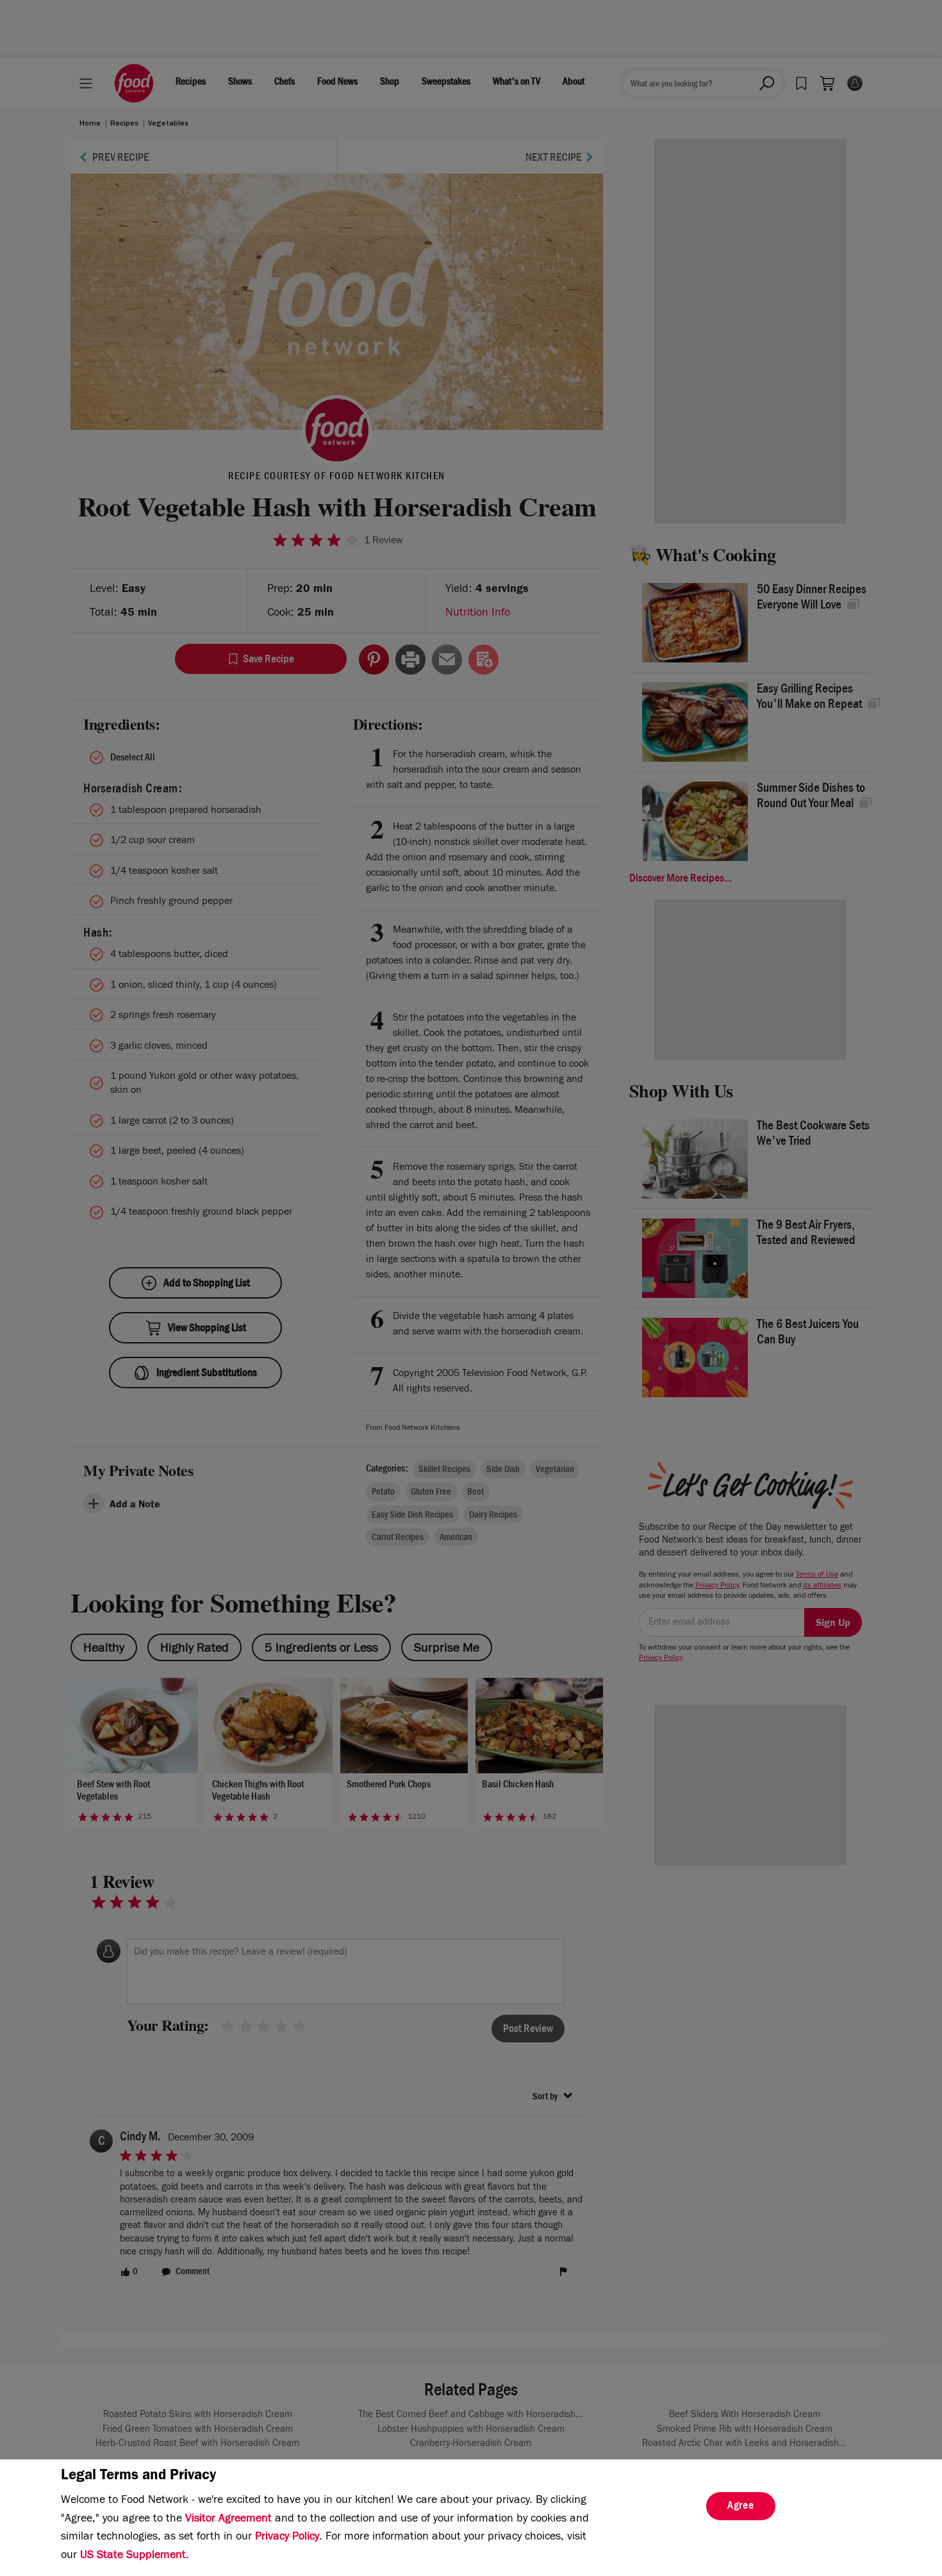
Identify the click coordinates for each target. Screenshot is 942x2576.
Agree (741, 2507)
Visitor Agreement (228, 2520)
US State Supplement (133, 2556)
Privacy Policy (287, 2538)
